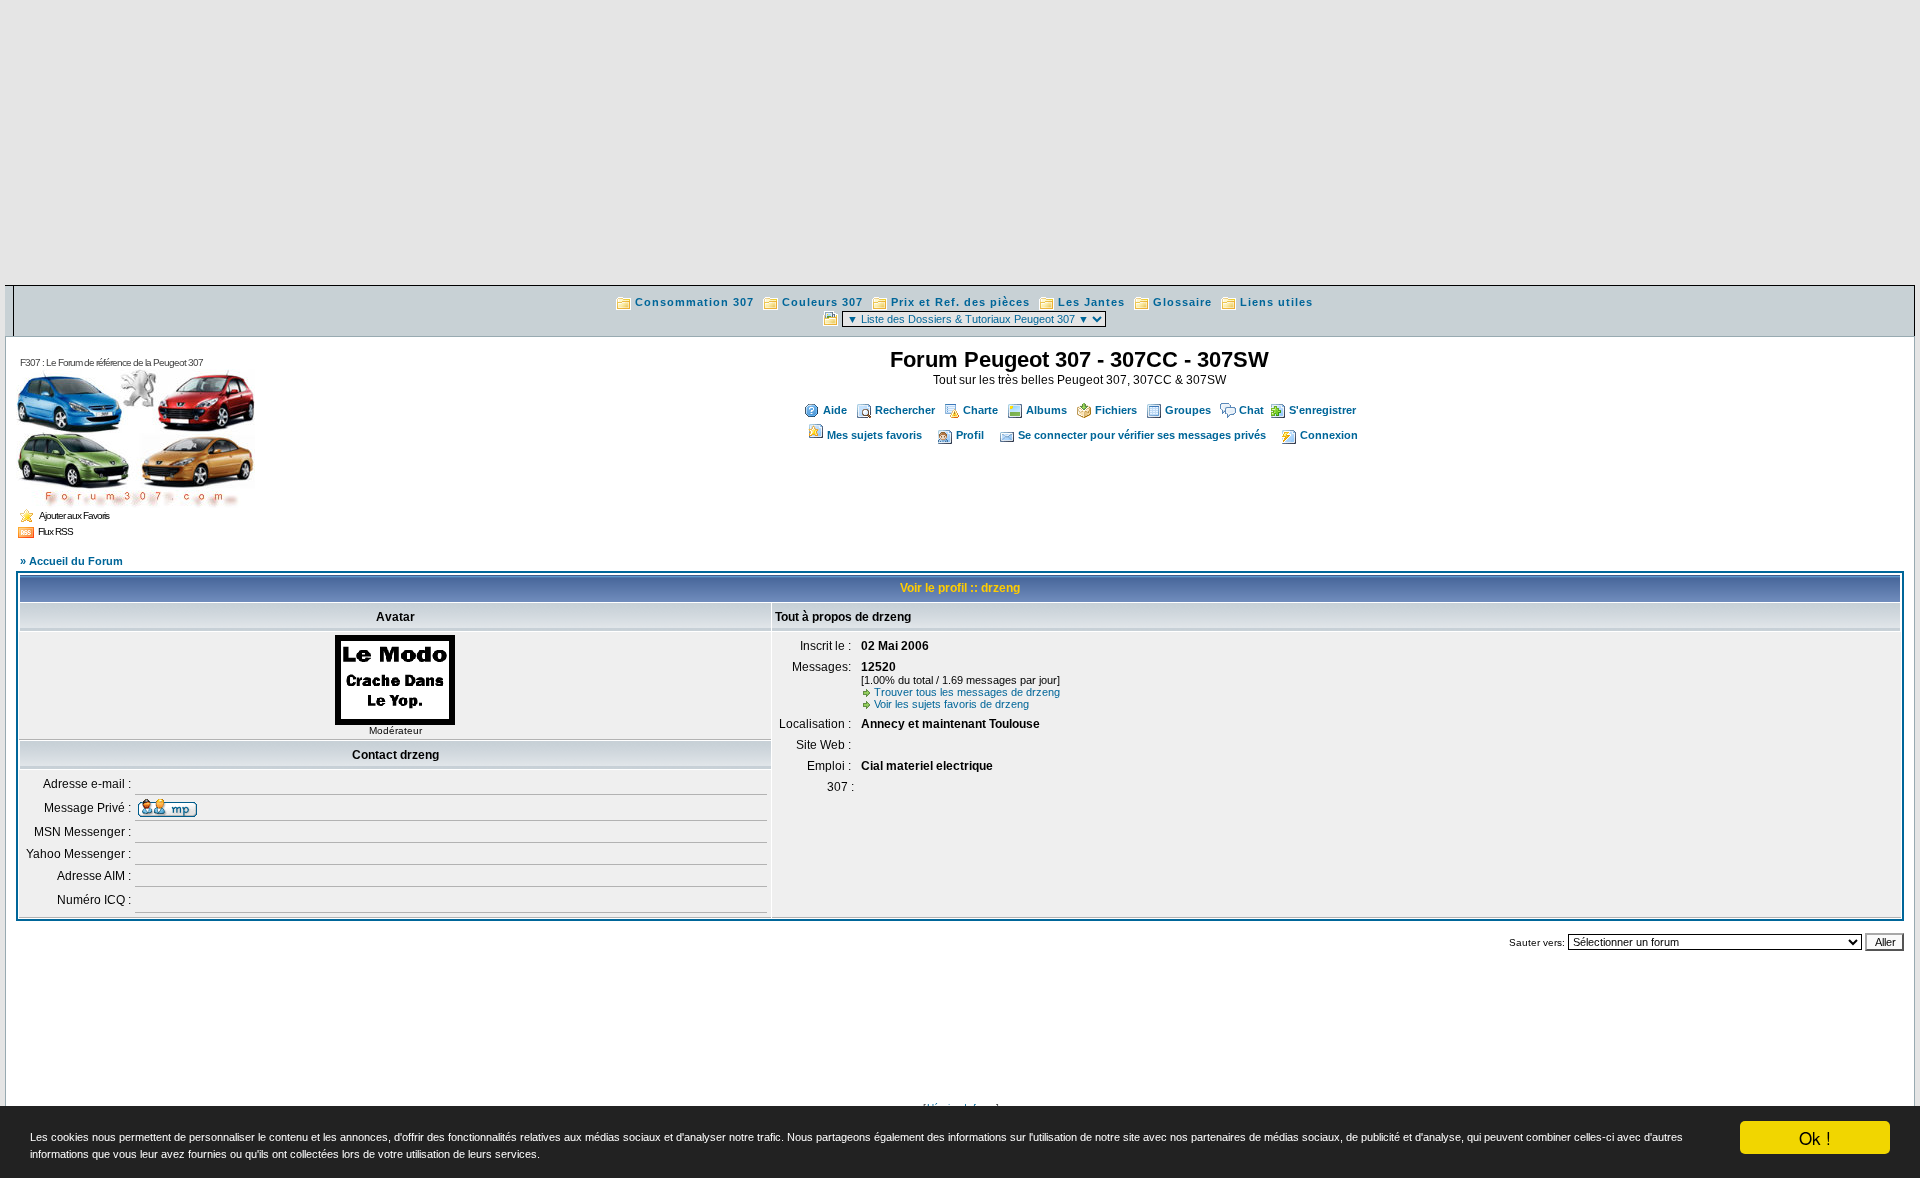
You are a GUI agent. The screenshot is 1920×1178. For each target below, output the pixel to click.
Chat (1251, 410)
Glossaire (1182, 302)
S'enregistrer (1322, 410)
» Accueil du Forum (71, 561)
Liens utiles (1276, 302)
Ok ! (1815, 1137)
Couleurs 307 (822, 302)
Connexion (1329, 435)
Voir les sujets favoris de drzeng (951, 704)
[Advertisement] (960, 145)
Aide (835, 410)
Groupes (1188, 410)
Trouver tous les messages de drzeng (967, 692)
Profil (970, 435)
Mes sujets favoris (874, 435)
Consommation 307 (694, 302)
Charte (980, 410)
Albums (1046, 410)
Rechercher (905, 410)
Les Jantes (1091, 302)
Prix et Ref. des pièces (960, 302)
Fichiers (1116, 410)
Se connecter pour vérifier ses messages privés (1142, 435)
